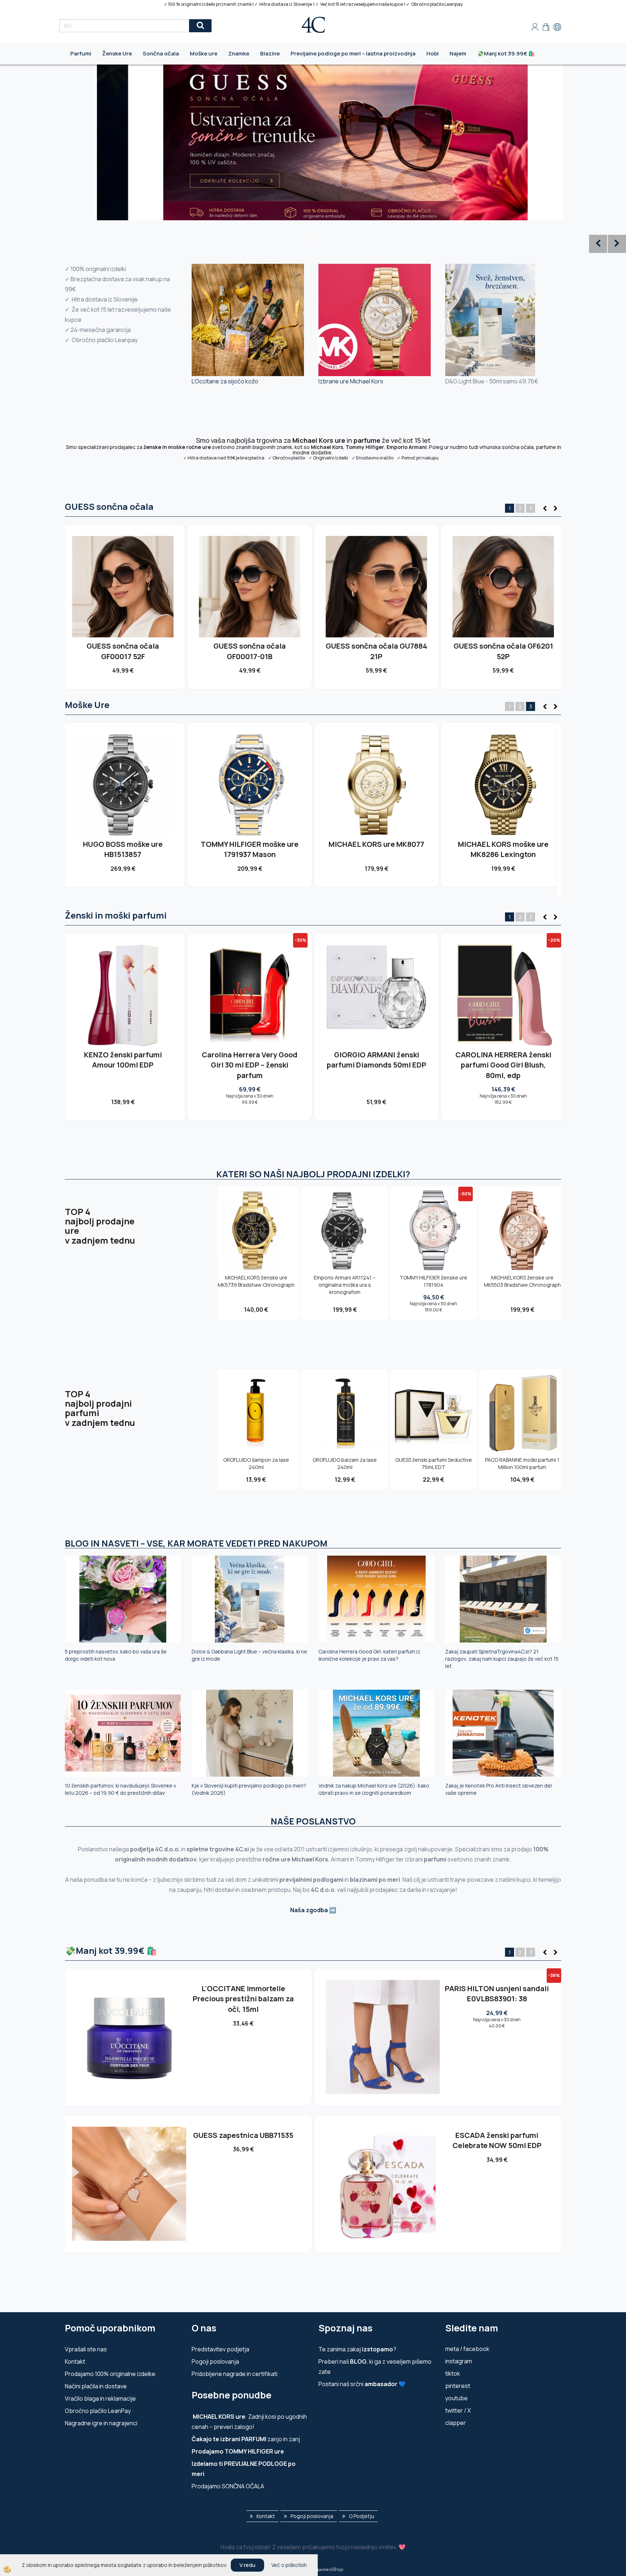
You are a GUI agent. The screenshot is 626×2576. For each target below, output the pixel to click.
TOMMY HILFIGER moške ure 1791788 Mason (123, 849)
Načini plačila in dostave (96, 2386)
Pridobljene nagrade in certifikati (235, 2374)
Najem (458, 53)
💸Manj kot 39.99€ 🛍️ (506, 53)
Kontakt (75, 2361)
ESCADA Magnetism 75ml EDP (497, 2135)
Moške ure (204, 53)
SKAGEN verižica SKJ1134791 (497, 1988)
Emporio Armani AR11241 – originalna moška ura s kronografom (345, 1285)
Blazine (270, 53)
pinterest (458, 2386)
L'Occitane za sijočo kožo (225, 381)
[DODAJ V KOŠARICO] (123, 599)
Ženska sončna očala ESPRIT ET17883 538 (243, 1994)
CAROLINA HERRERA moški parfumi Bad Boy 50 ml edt (376, 1060)
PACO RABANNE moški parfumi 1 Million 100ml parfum (522, 1463)
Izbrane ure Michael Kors (351, 381)
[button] (555, 509)
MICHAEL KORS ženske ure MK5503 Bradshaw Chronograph (522, 1281)
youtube (456, 2398)
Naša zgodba (309, 1910)
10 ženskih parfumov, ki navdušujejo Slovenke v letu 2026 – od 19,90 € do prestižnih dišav (120, 1789)
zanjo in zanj (246, 2439)
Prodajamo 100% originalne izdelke (110, 2374)
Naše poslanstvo (313, 1821)
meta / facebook (467, 2349)
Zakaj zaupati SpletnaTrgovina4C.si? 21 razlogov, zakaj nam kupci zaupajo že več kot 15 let (502, 1659)
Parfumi (81, 53)
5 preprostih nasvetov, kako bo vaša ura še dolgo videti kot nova (116, 1655)
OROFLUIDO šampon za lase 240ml (256, 1463)
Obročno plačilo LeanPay (98, 2411)
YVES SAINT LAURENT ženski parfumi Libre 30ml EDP (503, 1060)
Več (123, 583)
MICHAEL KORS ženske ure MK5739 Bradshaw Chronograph (256, 1281)
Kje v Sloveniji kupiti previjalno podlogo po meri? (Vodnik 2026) (249, 1789)
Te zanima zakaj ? (357, 2349)
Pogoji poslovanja (215, 2361)
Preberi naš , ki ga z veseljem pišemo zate (375, 2367)
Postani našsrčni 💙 (362, 2384)
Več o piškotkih (289, 2565)
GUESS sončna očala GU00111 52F (376, 651)
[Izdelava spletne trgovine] (336, 2569)
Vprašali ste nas (86, 2349)
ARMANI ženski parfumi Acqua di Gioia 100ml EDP (123, 1060)
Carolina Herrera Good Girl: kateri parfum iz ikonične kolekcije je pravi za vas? (369, 1655)
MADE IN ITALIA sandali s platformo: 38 (243, 2140)
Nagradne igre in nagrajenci (101, 2423)
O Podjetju (362, 2516)
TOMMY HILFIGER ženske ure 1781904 (433, 1281)
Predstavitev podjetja (220, 2349)
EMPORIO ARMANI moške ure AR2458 (503, 849)
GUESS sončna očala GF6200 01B (123, 651)
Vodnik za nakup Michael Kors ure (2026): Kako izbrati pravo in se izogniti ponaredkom (374, 1789)
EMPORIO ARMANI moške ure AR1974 (250, 849)
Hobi (433, 53)
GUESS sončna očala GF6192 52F (250, 651)
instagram (459, 2361)
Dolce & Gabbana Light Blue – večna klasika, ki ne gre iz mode (249, 1655)
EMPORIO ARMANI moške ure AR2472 (376, 849)
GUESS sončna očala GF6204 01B (503, 651)
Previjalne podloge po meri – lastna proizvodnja (353, 53)
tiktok (453, 2373)
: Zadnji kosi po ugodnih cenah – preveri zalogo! (249, 2422)
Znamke (239, 53)
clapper (456, 2423)
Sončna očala (161, 53)
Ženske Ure (117, 53)
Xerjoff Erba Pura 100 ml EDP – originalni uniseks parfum (250, 1060)
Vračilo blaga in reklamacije (100, 2398)
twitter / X (458, 2410)
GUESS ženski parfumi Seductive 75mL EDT (434, 1463)
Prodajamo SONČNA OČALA (228, 2486)
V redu (247, 2565)
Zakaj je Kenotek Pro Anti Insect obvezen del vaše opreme (498, 1789)
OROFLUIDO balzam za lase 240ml (345, 1463)
